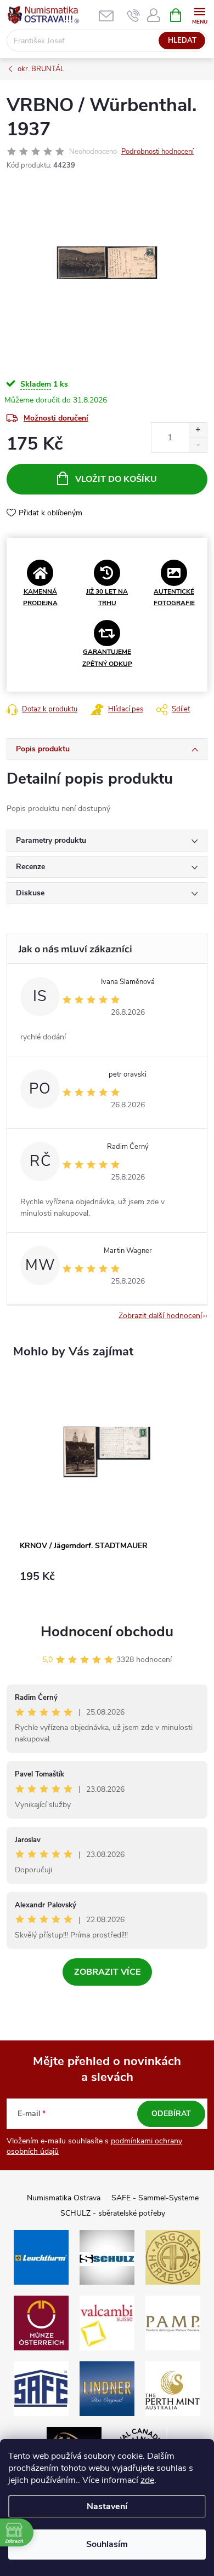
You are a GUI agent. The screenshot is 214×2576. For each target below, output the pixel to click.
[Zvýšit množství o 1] (198, 430)
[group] (107, 1488)
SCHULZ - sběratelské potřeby (113, 2213)
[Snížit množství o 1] (198, 445)
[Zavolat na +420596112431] (134, 15)
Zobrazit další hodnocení (160, 1316)
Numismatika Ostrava (64, 2198)
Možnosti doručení (56, 418)
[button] (107, 1582)
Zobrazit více (107, 1972)
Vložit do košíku (116, 479)
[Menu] (199, 15)
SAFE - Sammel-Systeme (155, 2198)
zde (147, 2480)
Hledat (182, 41)
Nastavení (107, 2506)
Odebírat (171, 2114)
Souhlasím (107, 2544)
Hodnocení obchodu (107, 1632)
